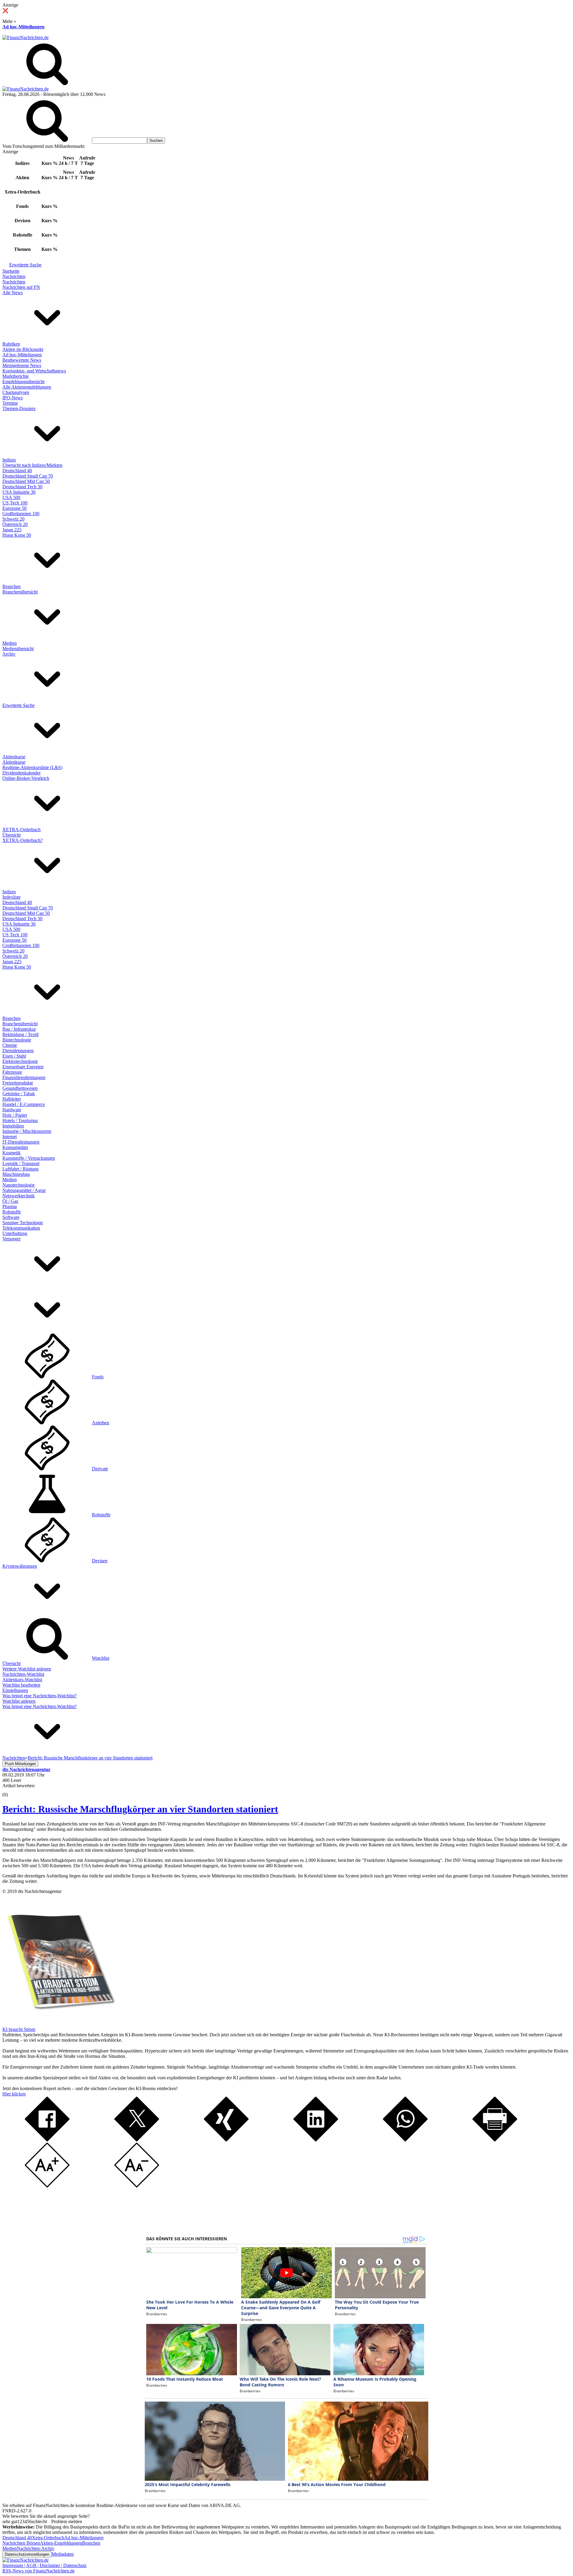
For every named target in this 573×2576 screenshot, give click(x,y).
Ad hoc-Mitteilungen (23, 27)
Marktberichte (16, 376)
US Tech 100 (15, 503)
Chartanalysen (16, 392)
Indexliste (11, 897)
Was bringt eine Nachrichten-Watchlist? (40, 1696)
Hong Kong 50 (17, 535)
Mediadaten (63, 2554)
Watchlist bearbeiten (21, 1685)
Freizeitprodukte (18, 1083)
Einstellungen (15, 1690)
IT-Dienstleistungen (21, 1142)
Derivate (100, 1469)
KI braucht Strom (19, 2029)
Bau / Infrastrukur (19, 1029)
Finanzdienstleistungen (24, 1077)
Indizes (9, 460)
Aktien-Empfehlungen (61, 2543)
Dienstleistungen (18, 1051)
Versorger (11, 1239)
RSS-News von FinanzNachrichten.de (38, 2571)
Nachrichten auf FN (21, 287)
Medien (10, 643)
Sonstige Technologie (23, 1223)
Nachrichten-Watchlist (23, 1674)
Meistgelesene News (22, 365)
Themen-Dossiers (19, 408)
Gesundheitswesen (20, 1088)
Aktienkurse (14, 757)
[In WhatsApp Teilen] (405, 2140)
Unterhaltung (15, 1233)
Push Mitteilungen (20, 1764)
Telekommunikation (21, 1228)
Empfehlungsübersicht (23, 382)
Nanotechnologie (19, 1185)
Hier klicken (14, 2094)
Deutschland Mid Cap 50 (26, 481)
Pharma (10, 1206)
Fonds (98, 1377)
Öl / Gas (10, 1201)
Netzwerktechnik (19, 1196)
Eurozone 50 (14, 508)
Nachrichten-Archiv (36, 2548)
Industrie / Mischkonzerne (27, 1131)
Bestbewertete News (22, 360)
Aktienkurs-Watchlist (22, 1680)
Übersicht (11, 835)
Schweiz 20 (13, 519)
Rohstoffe (12, 1212)
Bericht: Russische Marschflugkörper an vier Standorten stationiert (140, 1809)
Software (11, 1217)
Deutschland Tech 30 (22, 487)
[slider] (11, 1790)
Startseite (11, 271)
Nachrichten (14, 276)
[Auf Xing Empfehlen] (226, 2140)
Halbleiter (12, 1099)
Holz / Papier (15, 1115)
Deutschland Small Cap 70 (28, 476)
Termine (10, 403)
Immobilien (13, 1126)
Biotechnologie (17, 1040)
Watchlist (101, 1658)
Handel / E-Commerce (24, 1104)
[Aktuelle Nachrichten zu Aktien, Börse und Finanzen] (26, 37)
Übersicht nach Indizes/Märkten (32, 465)
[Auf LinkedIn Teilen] (316, 2140)
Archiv (9, 654)
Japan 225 (12, 530)
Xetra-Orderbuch (48, 2538)
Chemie (10, 1045)
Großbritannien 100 (21, 514)
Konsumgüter (15, 1147)
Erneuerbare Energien (23, 1067)
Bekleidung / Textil (20, 1034)
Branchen (11, 586)
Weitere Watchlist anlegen (27, 1669)
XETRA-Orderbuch (21, 830)
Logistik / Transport (21, 1163)
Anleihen (101, 1423)
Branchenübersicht (20, 592)
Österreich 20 (15, 524)
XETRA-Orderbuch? (23, 840)
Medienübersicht (18, 649)
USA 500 (11, 497)
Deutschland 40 (17, 471)
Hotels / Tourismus (20, 1120)
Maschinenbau (16, 1174)
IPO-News (13, 398)
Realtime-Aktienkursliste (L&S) (32, 767)
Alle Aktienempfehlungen (27, 387)
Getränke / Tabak (19, 1094)
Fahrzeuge (12, 1072)
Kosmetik (11, 1153)
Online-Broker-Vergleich (26, 778)
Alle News (13, 293)
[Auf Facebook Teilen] (47, 2140)
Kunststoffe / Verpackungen (29, 1158)
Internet (10, 1137)
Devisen (100, 1561)
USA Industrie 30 (19, 492)
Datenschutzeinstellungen (27, 2554)
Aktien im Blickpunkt (23, 349)
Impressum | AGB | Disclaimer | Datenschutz (44, 2565)
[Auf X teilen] (137, 2140)
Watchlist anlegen (19, 1701)
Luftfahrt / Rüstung (20, 1169)
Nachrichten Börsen (21, 2543)
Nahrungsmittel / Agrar (24, 1190)
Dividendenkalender (21, 773)
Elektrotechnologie (20, 1061)
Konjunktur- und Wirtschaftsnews (34, 371)
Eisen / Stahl (14, 1056)
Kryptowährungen (20, 1566)
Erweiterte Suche (25, 265)
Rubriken (11, 344)
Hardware (12, 1110)
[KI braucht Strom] (59, 2024)
